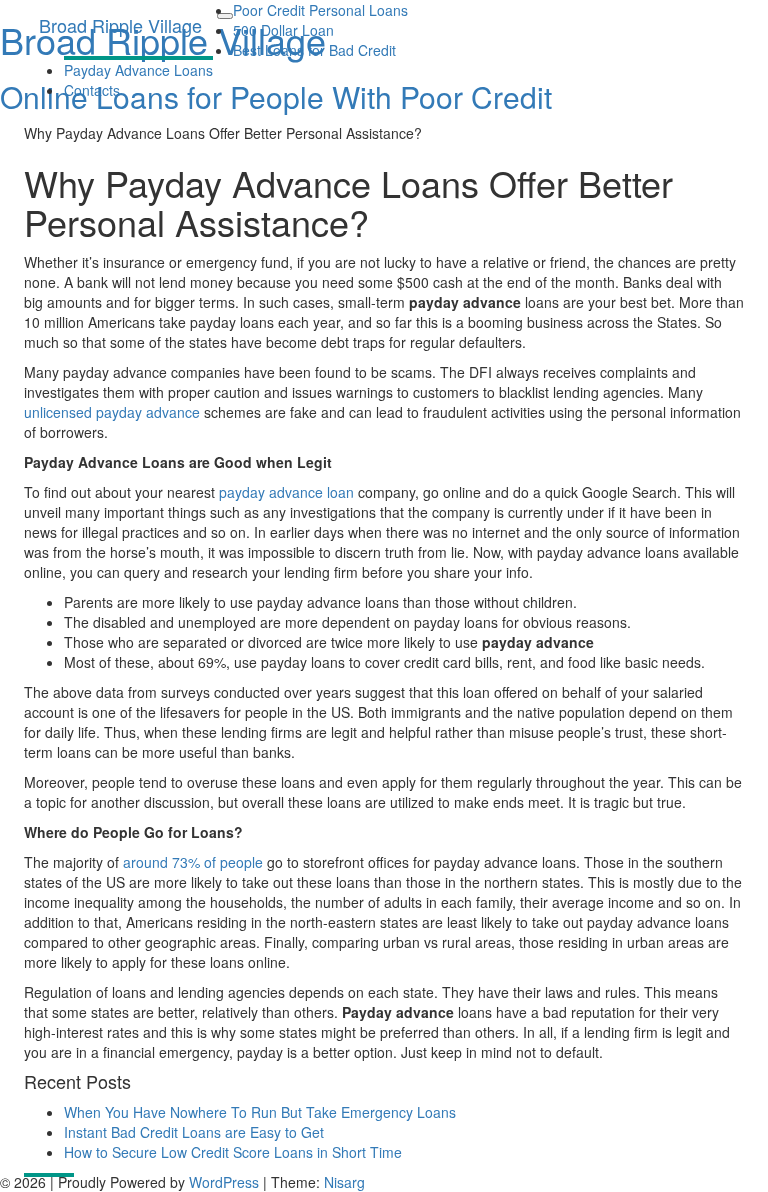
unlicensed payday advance (112, 412)
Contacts (92, 90)
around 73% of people (193, 862)
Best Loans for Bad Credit (314, 50)
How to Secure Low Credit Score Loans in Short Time (233, 1152)
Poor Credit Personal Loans (320, 10)
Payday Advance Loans (138, 70)
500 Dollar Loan (283, 30)
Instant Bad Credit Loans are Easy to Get (194, 1132)
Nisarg (344, 1182)
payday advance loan (286, 492)
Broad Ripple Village (120, 25)
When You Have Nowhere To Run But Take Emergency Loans (260, 1112)
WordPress (224, 1182)
